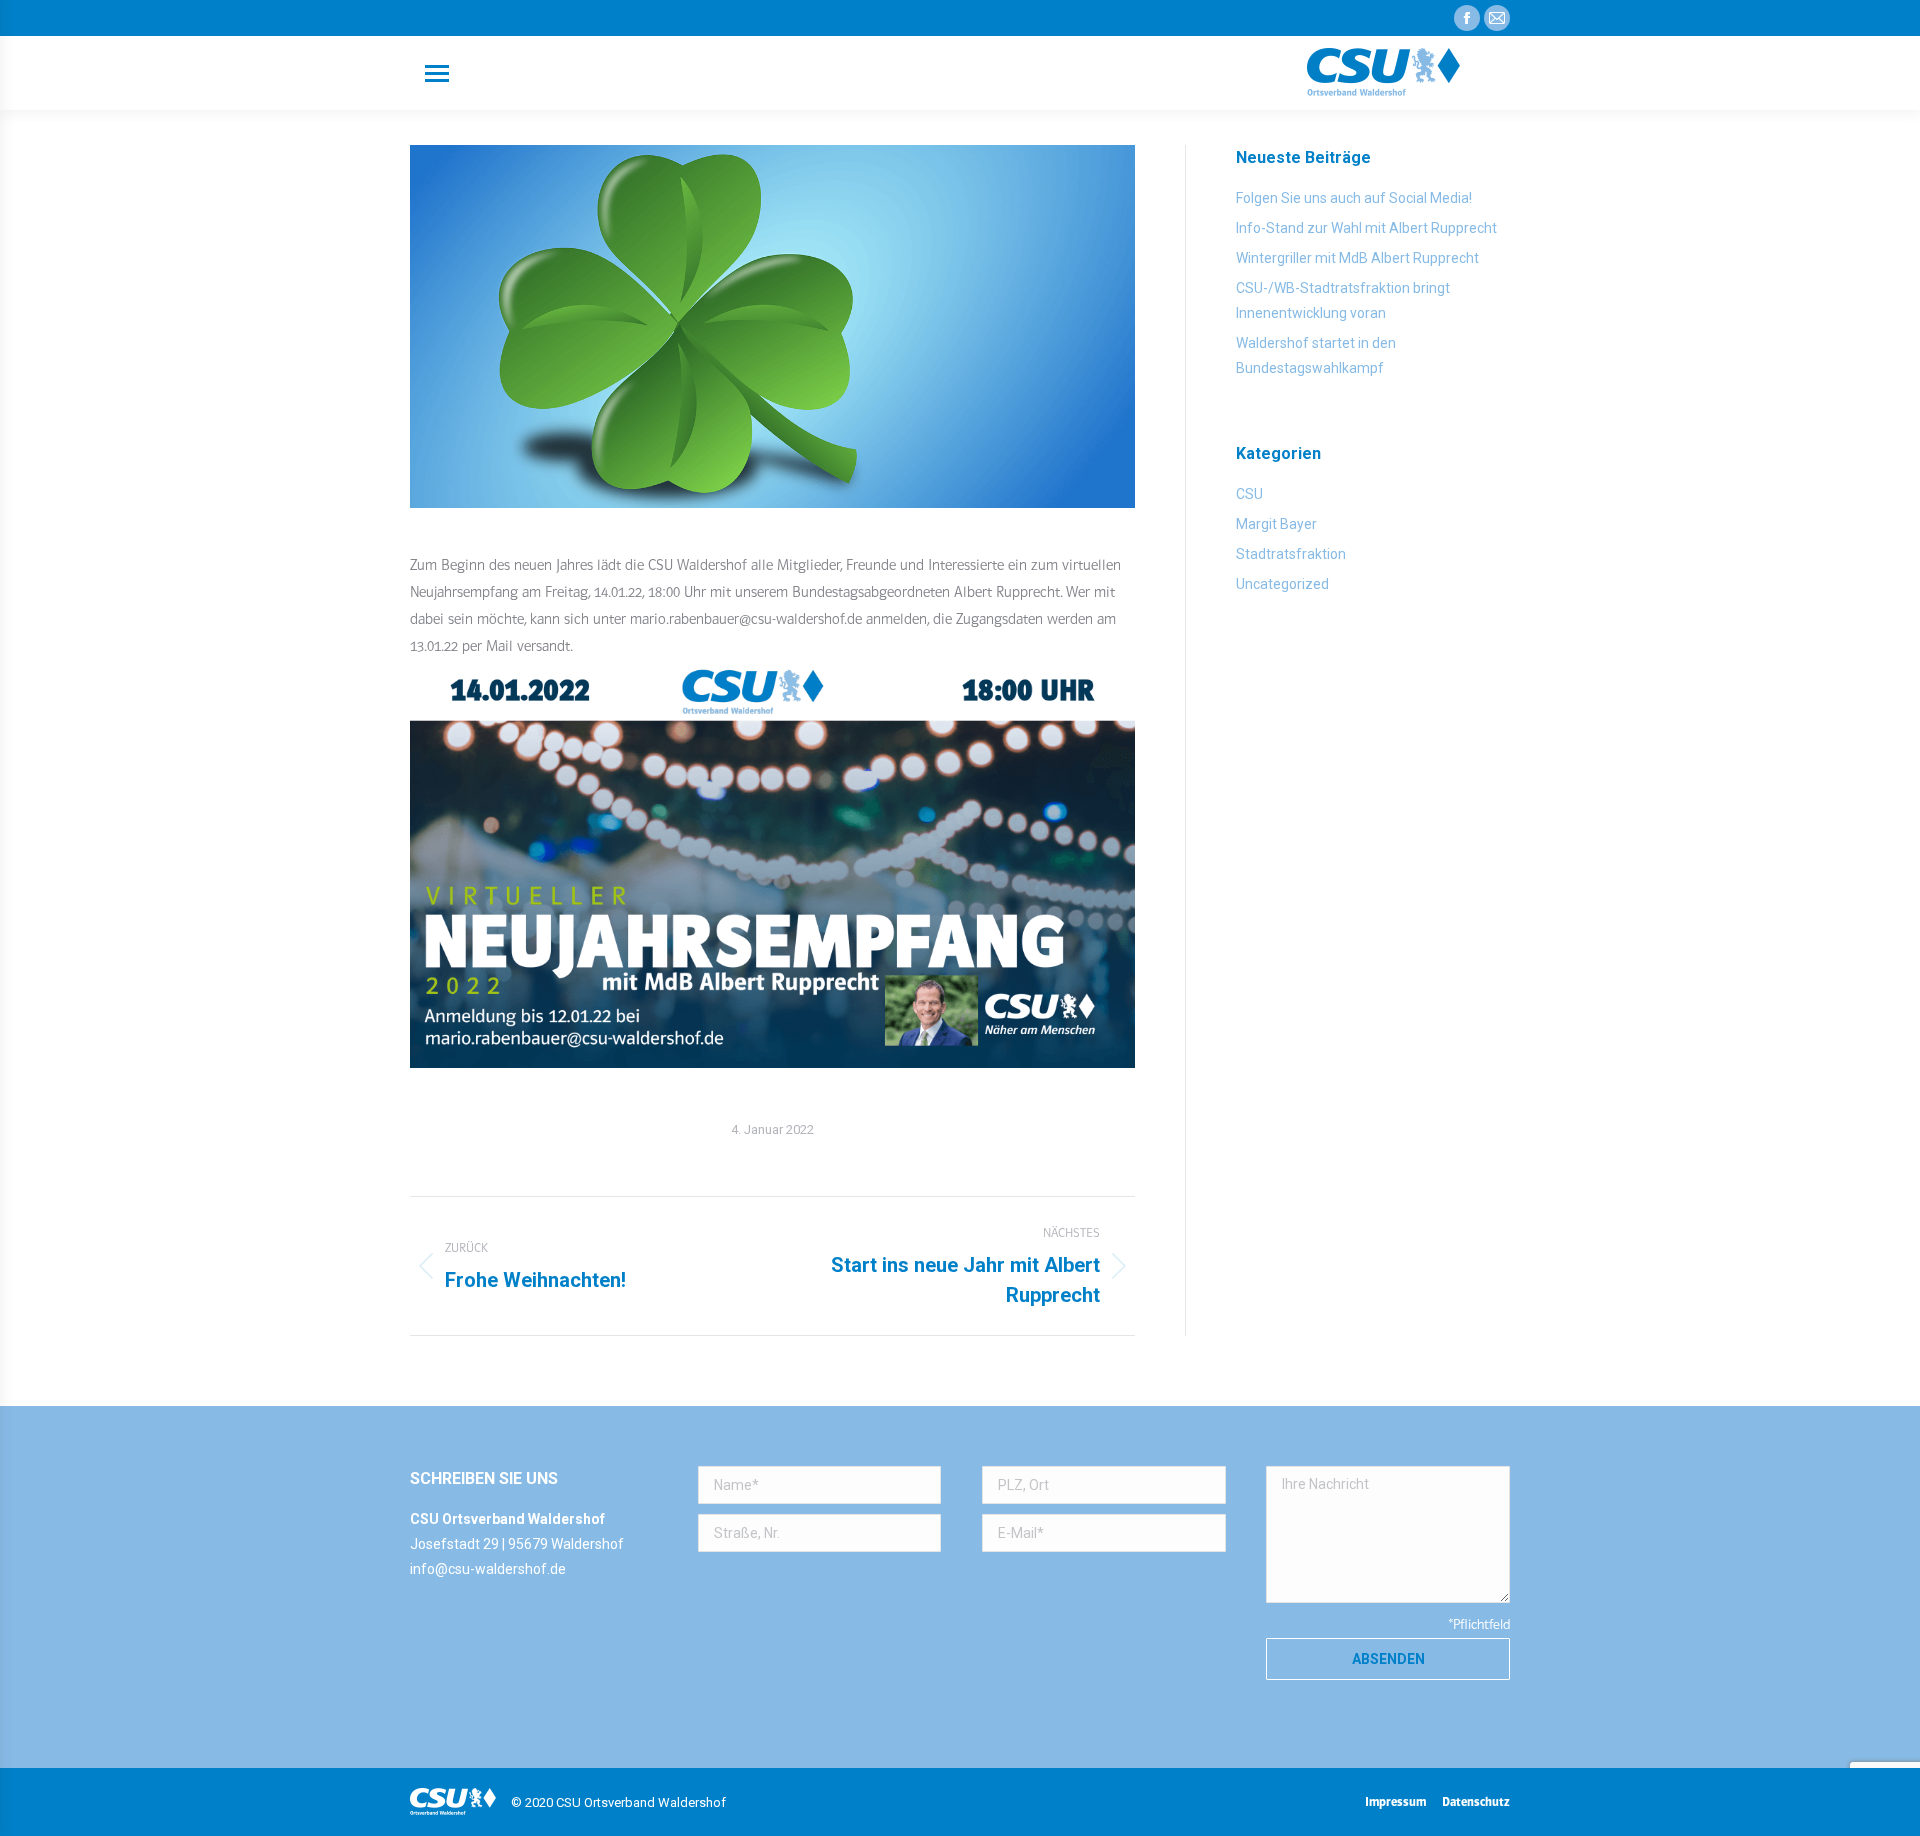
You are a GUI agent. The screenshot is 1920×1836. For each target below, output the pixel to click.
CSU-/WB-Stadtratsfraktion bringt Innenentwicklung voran (1343, 300)
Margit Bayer (1276, 524)
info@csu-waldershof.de (488, 1569)
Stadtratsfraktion (1291, 554)
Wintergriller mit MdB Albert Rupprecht (1357, 258)
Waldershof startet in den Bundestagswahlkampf (1316, 355)
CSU (1249, 494)
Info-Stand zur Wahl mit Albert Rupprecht (1366, 228)
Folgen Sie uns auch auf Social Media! (1354, 198)
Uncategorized (1282, 584)
